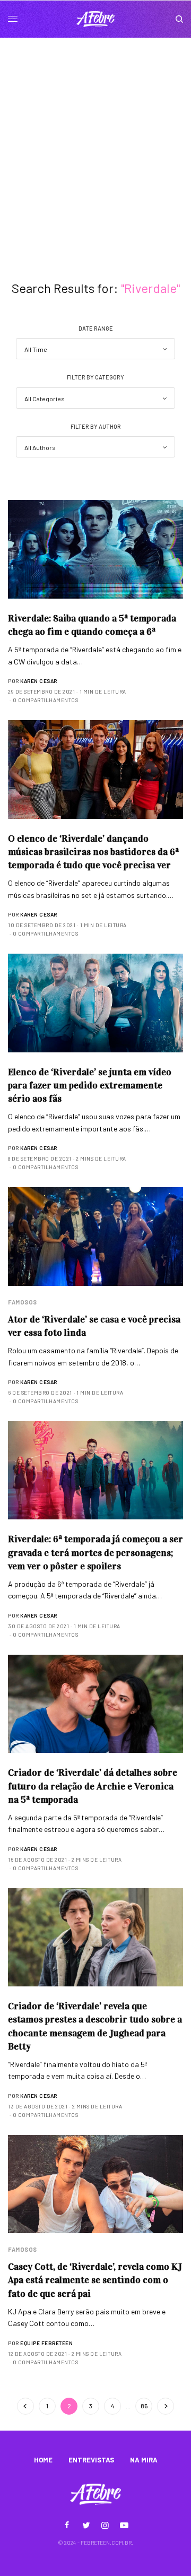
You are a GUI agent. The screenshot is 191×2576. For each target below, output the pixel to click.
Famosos (23, 1302)
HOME (43, 2460)
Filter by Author (96, 426)
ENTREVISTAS (91, 2460)
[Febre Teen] (95, 19)
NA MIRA (144, 2460)
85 (144, 2406)
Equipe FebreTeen (46, 2343)
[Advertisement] (95, 139)
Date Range (96, 328)
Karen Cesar (39, 681)
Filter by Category (95, 377)
